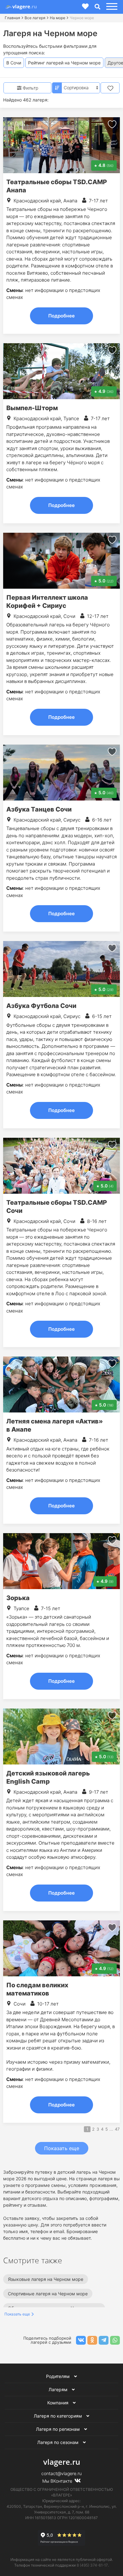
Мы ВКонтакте (58, 2481)
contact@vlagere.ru (61, 2473)
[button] (111, 7)
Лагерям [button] (59, 2389)
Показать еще (62, 2148)
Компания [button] (59, 2403)
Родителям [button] (59, 2376)
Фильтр (30, 88)
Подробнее (61, 316)
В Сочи (14, 63)
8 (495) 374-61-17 (92, 2565)
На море (58, 18)
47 (117, 2129)
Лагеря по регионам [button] (59, 2429)
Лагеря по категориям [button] (59, 2416)
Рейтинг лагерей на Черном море (64, 63)
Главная (12, 18)
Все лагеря (35, 18)
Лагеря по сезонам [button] (59, 2442)
